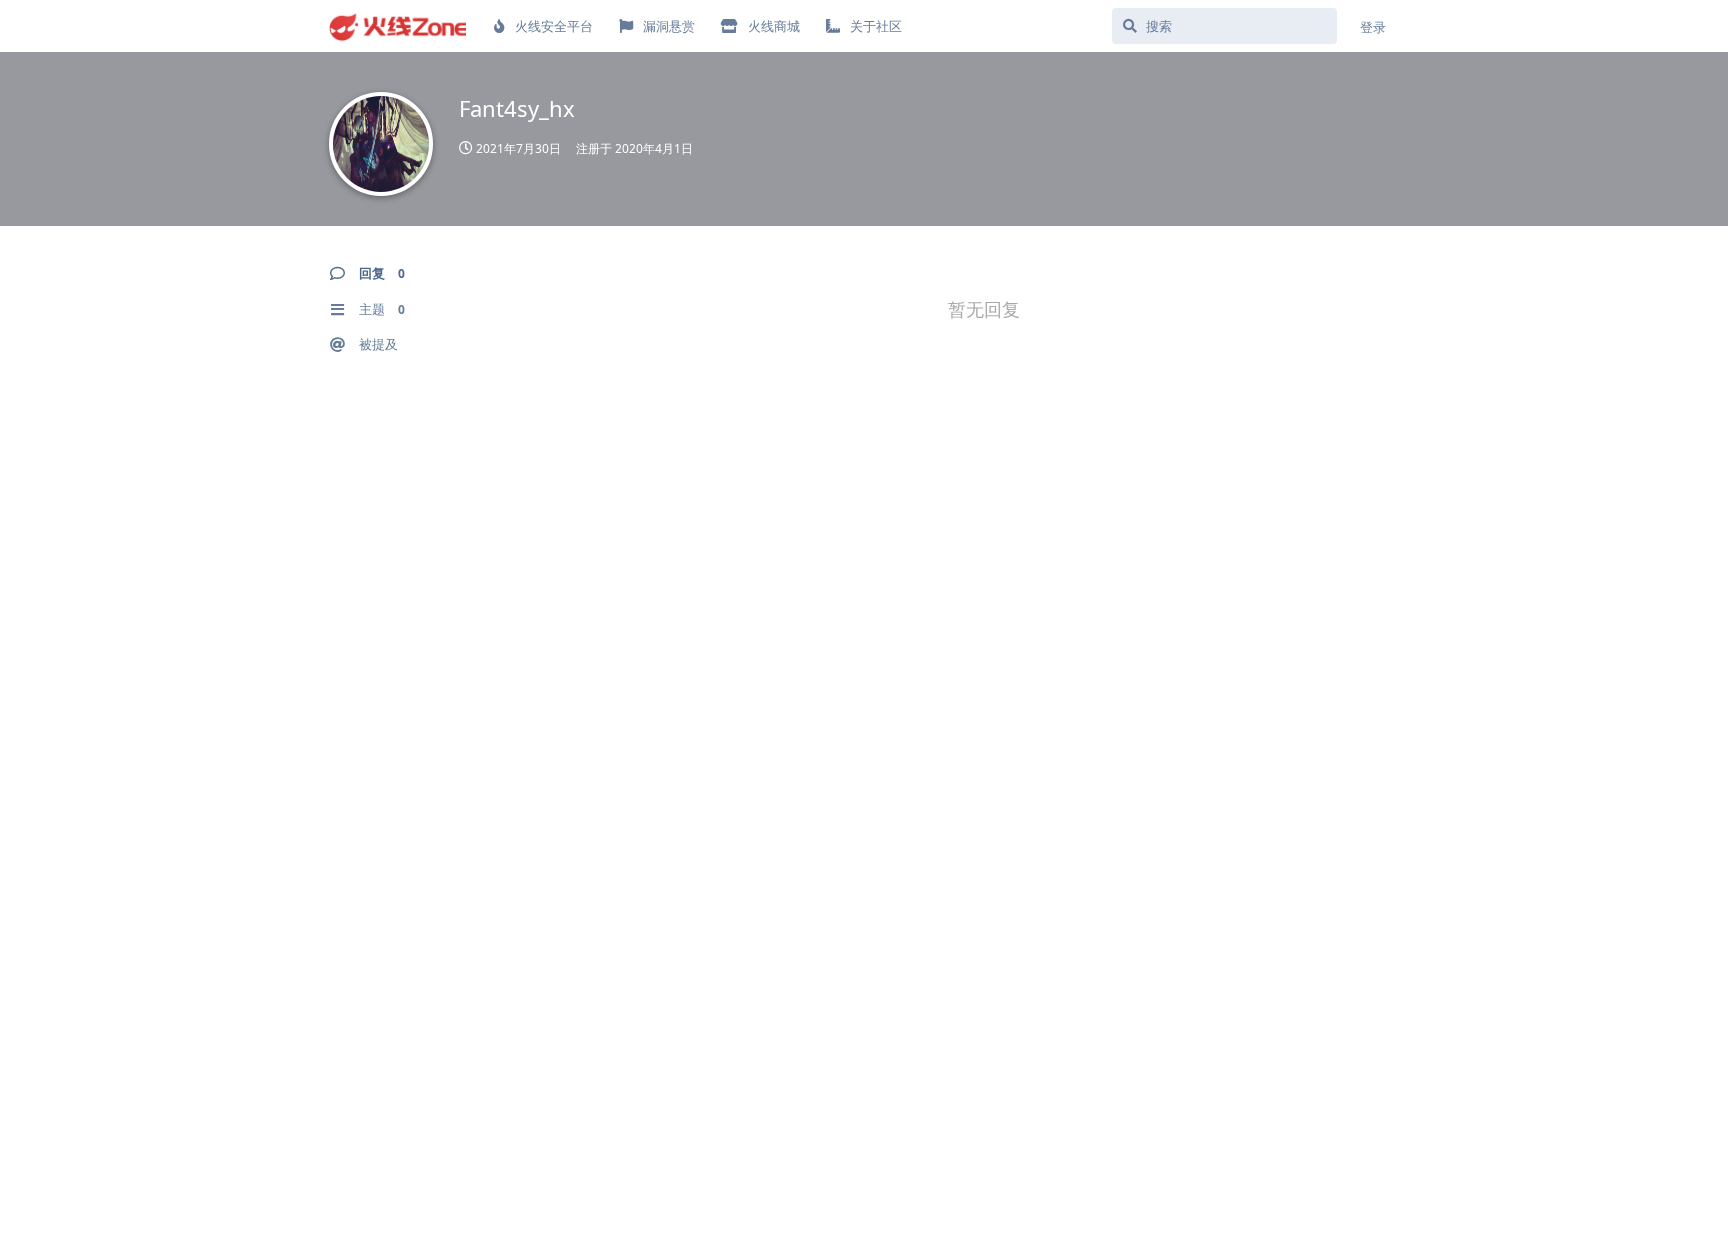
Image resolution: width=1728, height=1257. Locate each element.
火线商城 (774, 26)
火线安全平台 (554, 26)
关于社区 (876, 26)
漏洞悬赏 (669, 26)
